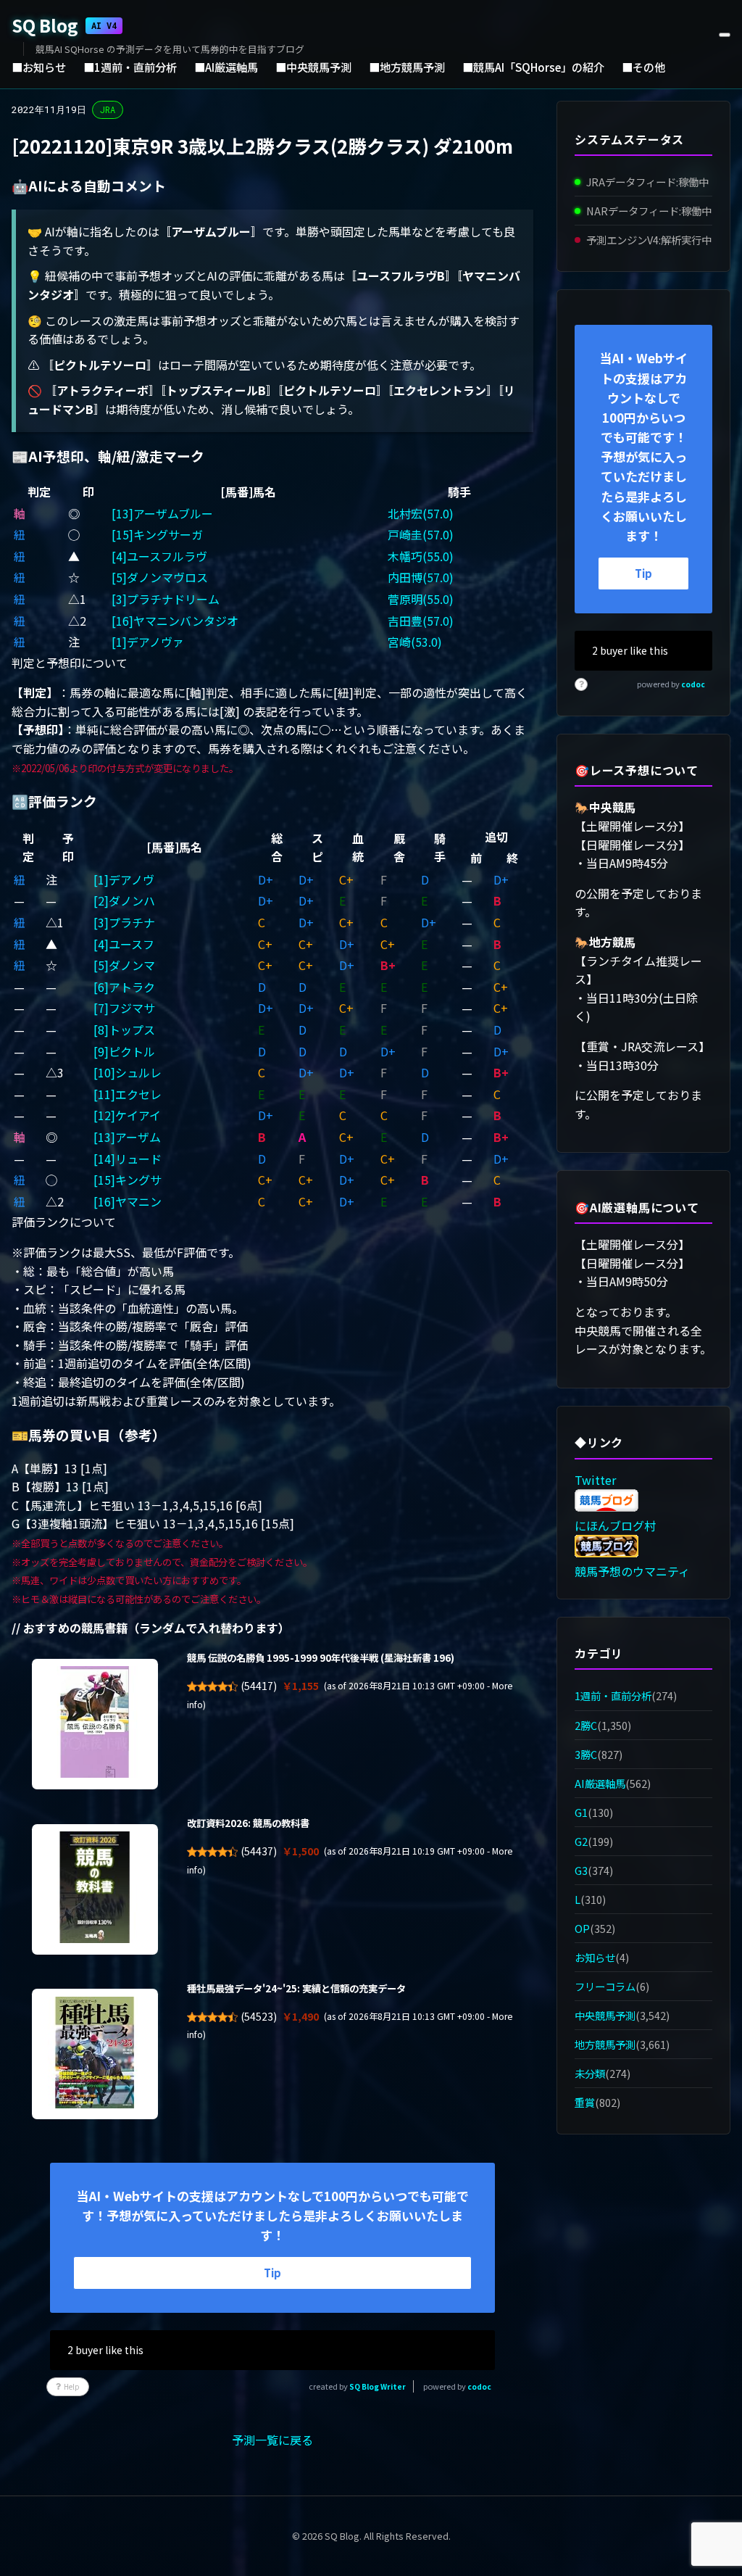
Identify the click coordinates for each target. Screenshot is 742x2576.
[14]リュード (128, 1159)
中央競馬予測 (605, 2015)
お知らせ (595, 1957)
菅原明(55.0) (421, 599)
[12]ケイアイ (127, 1115)
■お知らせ (39, 67)
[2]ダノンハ (124, 900)
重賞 (585, 2102)
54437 (259, 1851)
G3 (581, 1870)
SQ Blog (64, 25)
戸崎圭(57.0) (421, 534)
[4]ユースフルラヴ (159, 556)
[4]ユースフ (124, 944)
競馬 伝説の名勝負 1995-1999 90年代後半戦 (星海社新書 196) (321, 1658)
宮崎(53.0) (415, 642)
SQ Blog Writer (378, 2386)
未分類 (590, 2073)
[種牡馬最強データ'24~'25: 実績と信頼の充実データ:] (95, 2054)
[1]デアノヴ (124, 879)
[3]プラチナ (124, 922)
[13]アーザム (127, 1137)
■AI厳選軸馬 (226, 67)
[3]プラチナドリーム (166, 599)
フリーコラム (605, 1986)
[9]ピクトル (124, 1051)
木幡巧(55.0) (421, 556)
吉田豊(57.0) (421, 621)
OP (582, 1928)
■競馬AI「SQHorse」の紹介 (533, 67)
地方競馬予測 (605, 2044)
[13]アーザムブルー (162, 513)
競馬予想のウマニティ (632, 1571)
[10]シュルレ (128, 1072)
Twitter (595, 1480)
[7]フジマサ (124, 1008)
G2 (581, 1841)
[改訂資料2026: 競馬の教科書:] (95, 1889)
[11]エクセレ (128, 1094)
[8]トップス (124, 1030)
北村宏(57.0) (421, 513)
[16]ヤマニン (128, 1201)
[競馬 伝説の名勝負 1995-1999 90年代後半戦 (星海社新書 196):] (95, 1724)
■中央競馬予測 (313, 67)
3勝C (586, 1754)
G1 (581, 1812)
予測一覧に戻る (272, 2440)
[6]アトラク (124, 987)
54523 (259, 2016)
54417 (259, 1686)
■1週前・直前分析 (130, 67)
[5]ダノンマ (124, 965)
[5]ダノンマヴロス (160, 577)
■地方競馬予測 (407, 67)
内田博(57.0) (421, 577)
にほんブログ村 (615, 1525)
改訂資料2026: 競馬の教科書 (248, 1823)
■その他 (643, 67)
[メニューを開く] (725, 35)
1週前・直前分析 (613, 1695)
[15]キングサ (128, 1180)
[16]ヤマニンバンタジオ (175, 621)
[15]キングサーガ (157, 534)
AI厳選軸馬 (600, 1783)
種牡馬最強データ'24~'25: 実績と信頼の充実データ (296, 1988)
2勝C (586, 1725)
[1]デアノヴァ (148, 642)
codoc (479, 2386)
